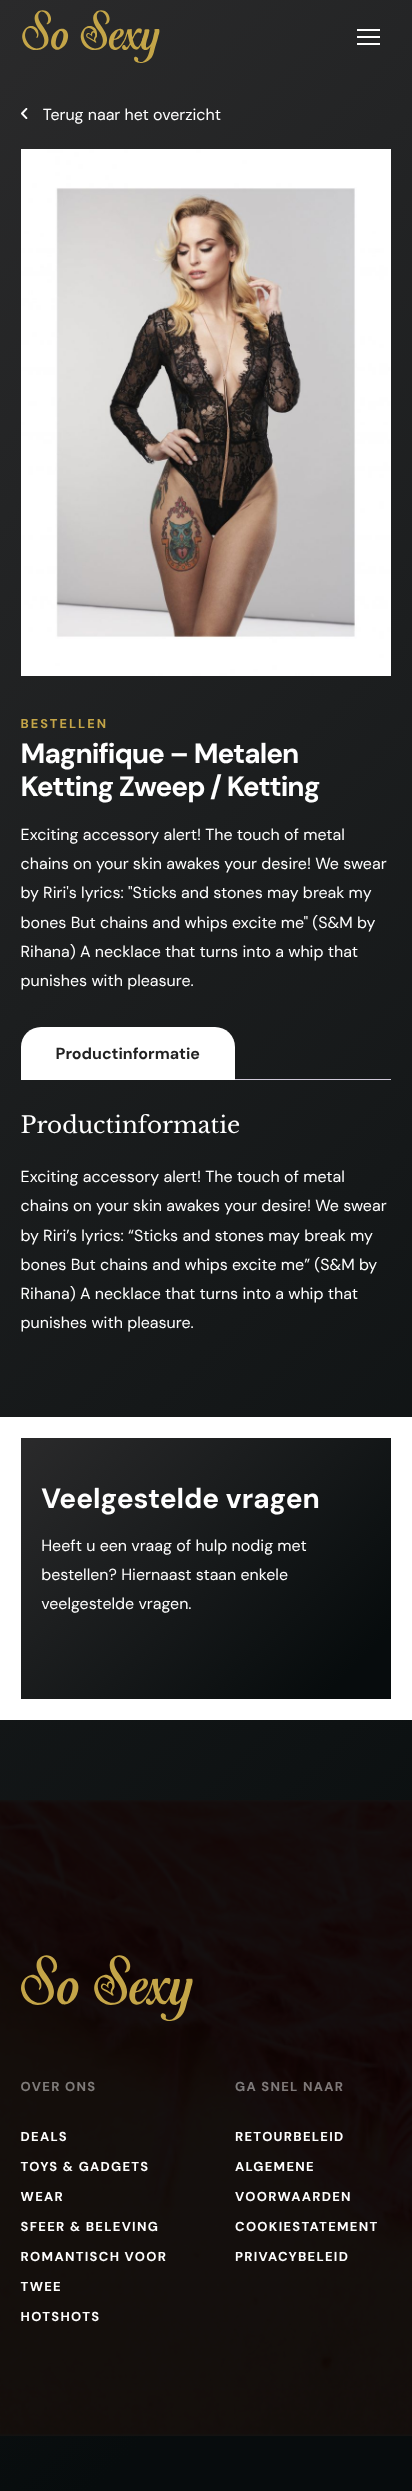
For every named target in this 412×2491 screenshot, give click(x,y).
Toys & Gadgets (85, 2167)
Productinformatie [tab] (128, 1053)
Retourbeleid (290, 2137)
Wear (42, 2197)
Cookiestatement (307, 2227)
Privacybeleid (292, 2257)
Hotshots (61, 2317)
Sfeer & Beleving (90, 2227)
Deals (44, 2137)
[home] (91, 36)
